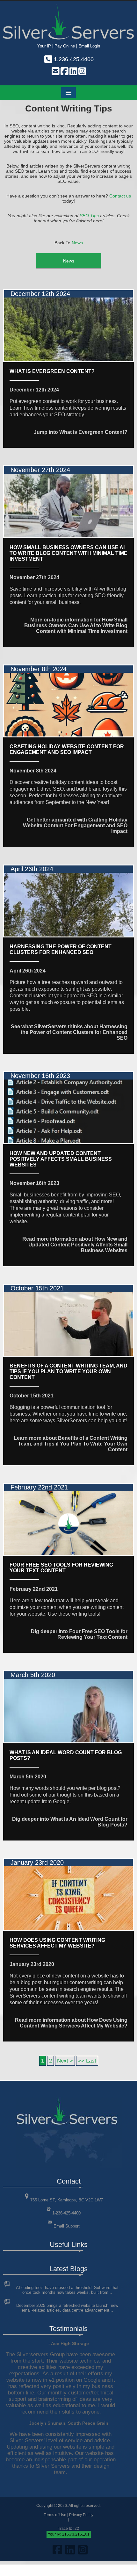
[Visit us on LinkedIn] (73, 72)
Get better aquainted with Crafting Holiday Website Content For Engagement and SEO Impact (75, 825)
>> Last (87, 2061)
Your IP (44, 46)
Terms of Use (55, 2515)
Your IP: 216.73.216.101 (69, 2534)
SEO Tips (89, 216)
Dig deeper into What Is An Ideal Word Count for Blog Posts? (70, 1822)
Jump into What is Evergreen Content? (81, 432)
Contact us (120, 196)
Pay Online (65, 46)
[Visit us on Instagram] (82, 72)
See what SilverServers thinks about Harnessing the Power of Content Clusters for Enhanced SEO (69, 1032)
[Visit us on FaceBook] (64, 72)
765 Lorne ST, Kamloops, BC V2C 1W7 (67, 2200)
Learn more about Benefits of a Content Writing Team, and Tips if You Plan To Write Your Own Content (71, 1444)
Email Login (89, 46)
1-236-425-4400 (66, 2213)
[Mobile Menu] (68, 93)
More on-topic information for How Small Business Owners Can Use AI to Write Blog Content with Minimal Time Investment (76, 625)
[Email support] (55, 72)
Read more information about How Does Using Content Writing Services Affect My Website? (71, 2023)
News (77, 243)
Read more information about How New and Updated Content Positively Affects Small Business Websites (75, 1245)
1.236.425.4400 (73, 59)
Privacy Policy (81, 2515)
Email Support (67, 2226)
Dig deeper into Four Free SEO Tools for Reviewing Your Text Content (79, 1634)
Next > (65, 2061)
